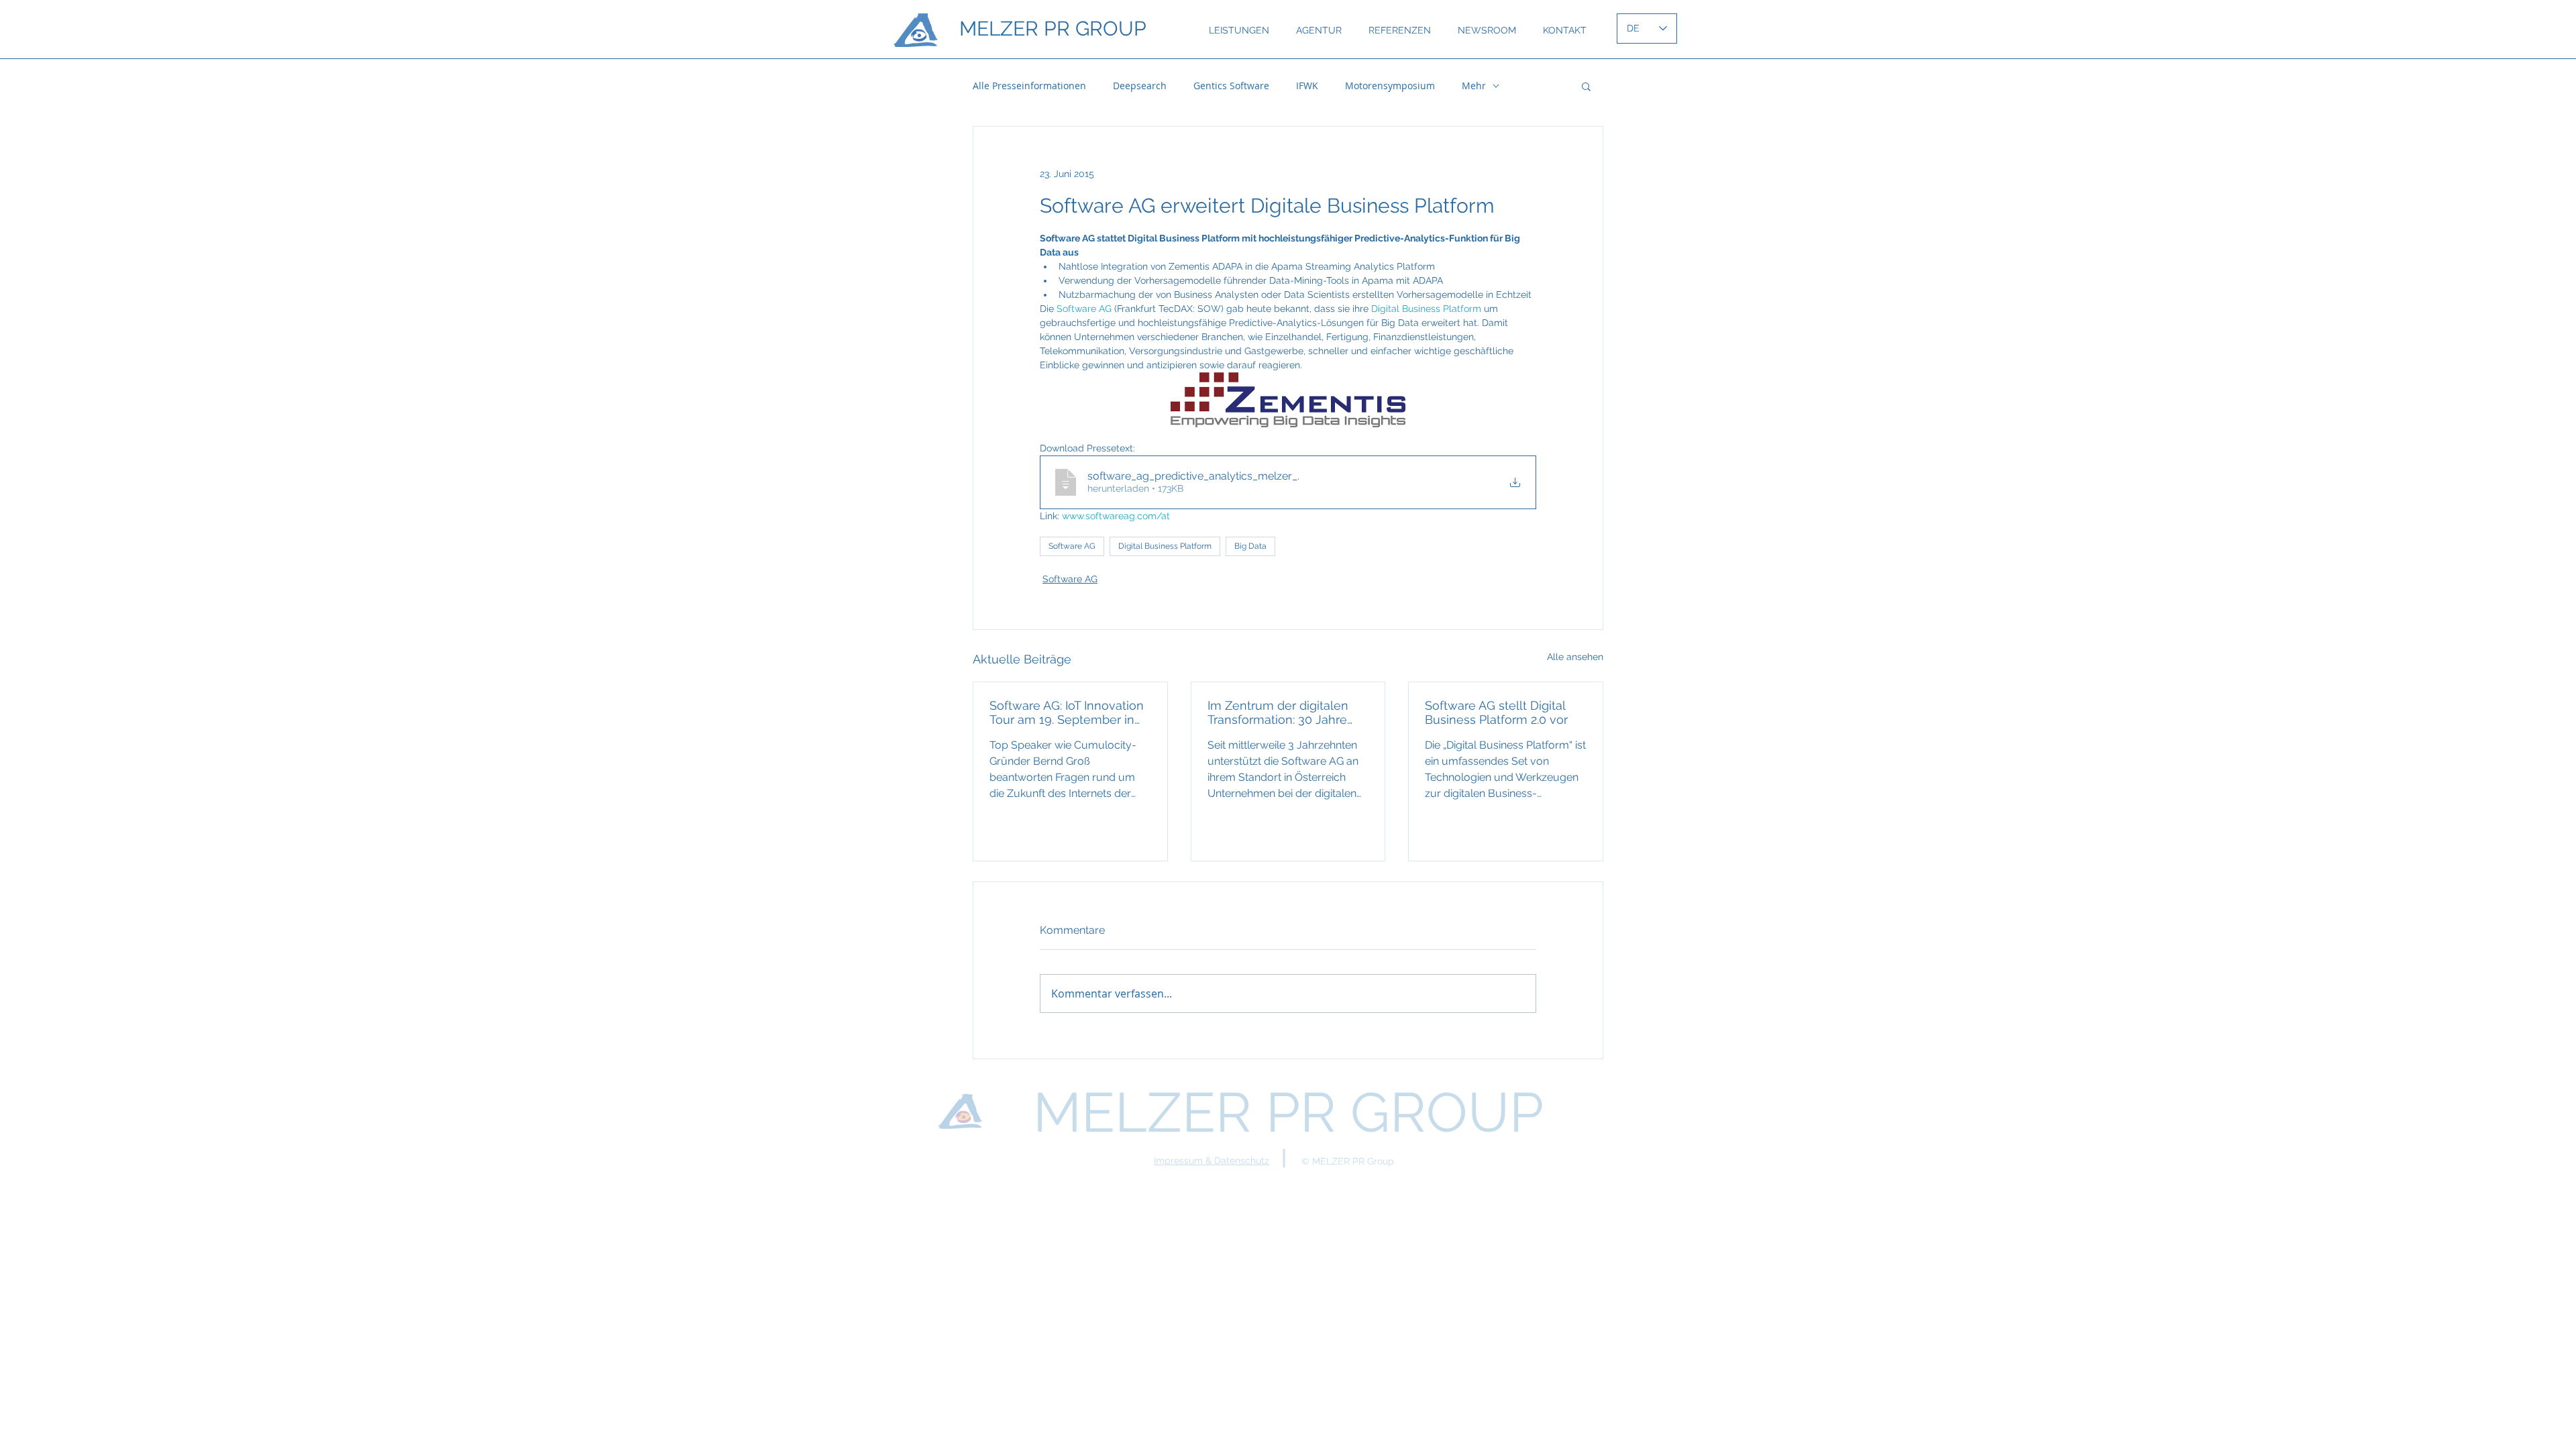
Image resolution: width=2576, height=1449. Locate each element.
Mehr (1474, 86)
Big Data (1250, 546)
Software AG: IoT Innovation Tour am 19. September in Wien (1067, 712)
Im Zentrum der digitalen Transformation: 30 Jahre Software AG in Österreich (1281, 712)
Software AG (1072, 546)
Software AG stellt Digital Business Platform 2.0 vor (1496, 712)
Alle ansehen (1575, 657)
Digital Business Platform (1165, 546)
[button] (1586, 86)
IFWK (1307, 86)
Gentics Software (1231, 86)
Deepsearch (1140, 86)
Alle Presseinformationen (1029, 86)
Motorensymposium (1390, 86)
